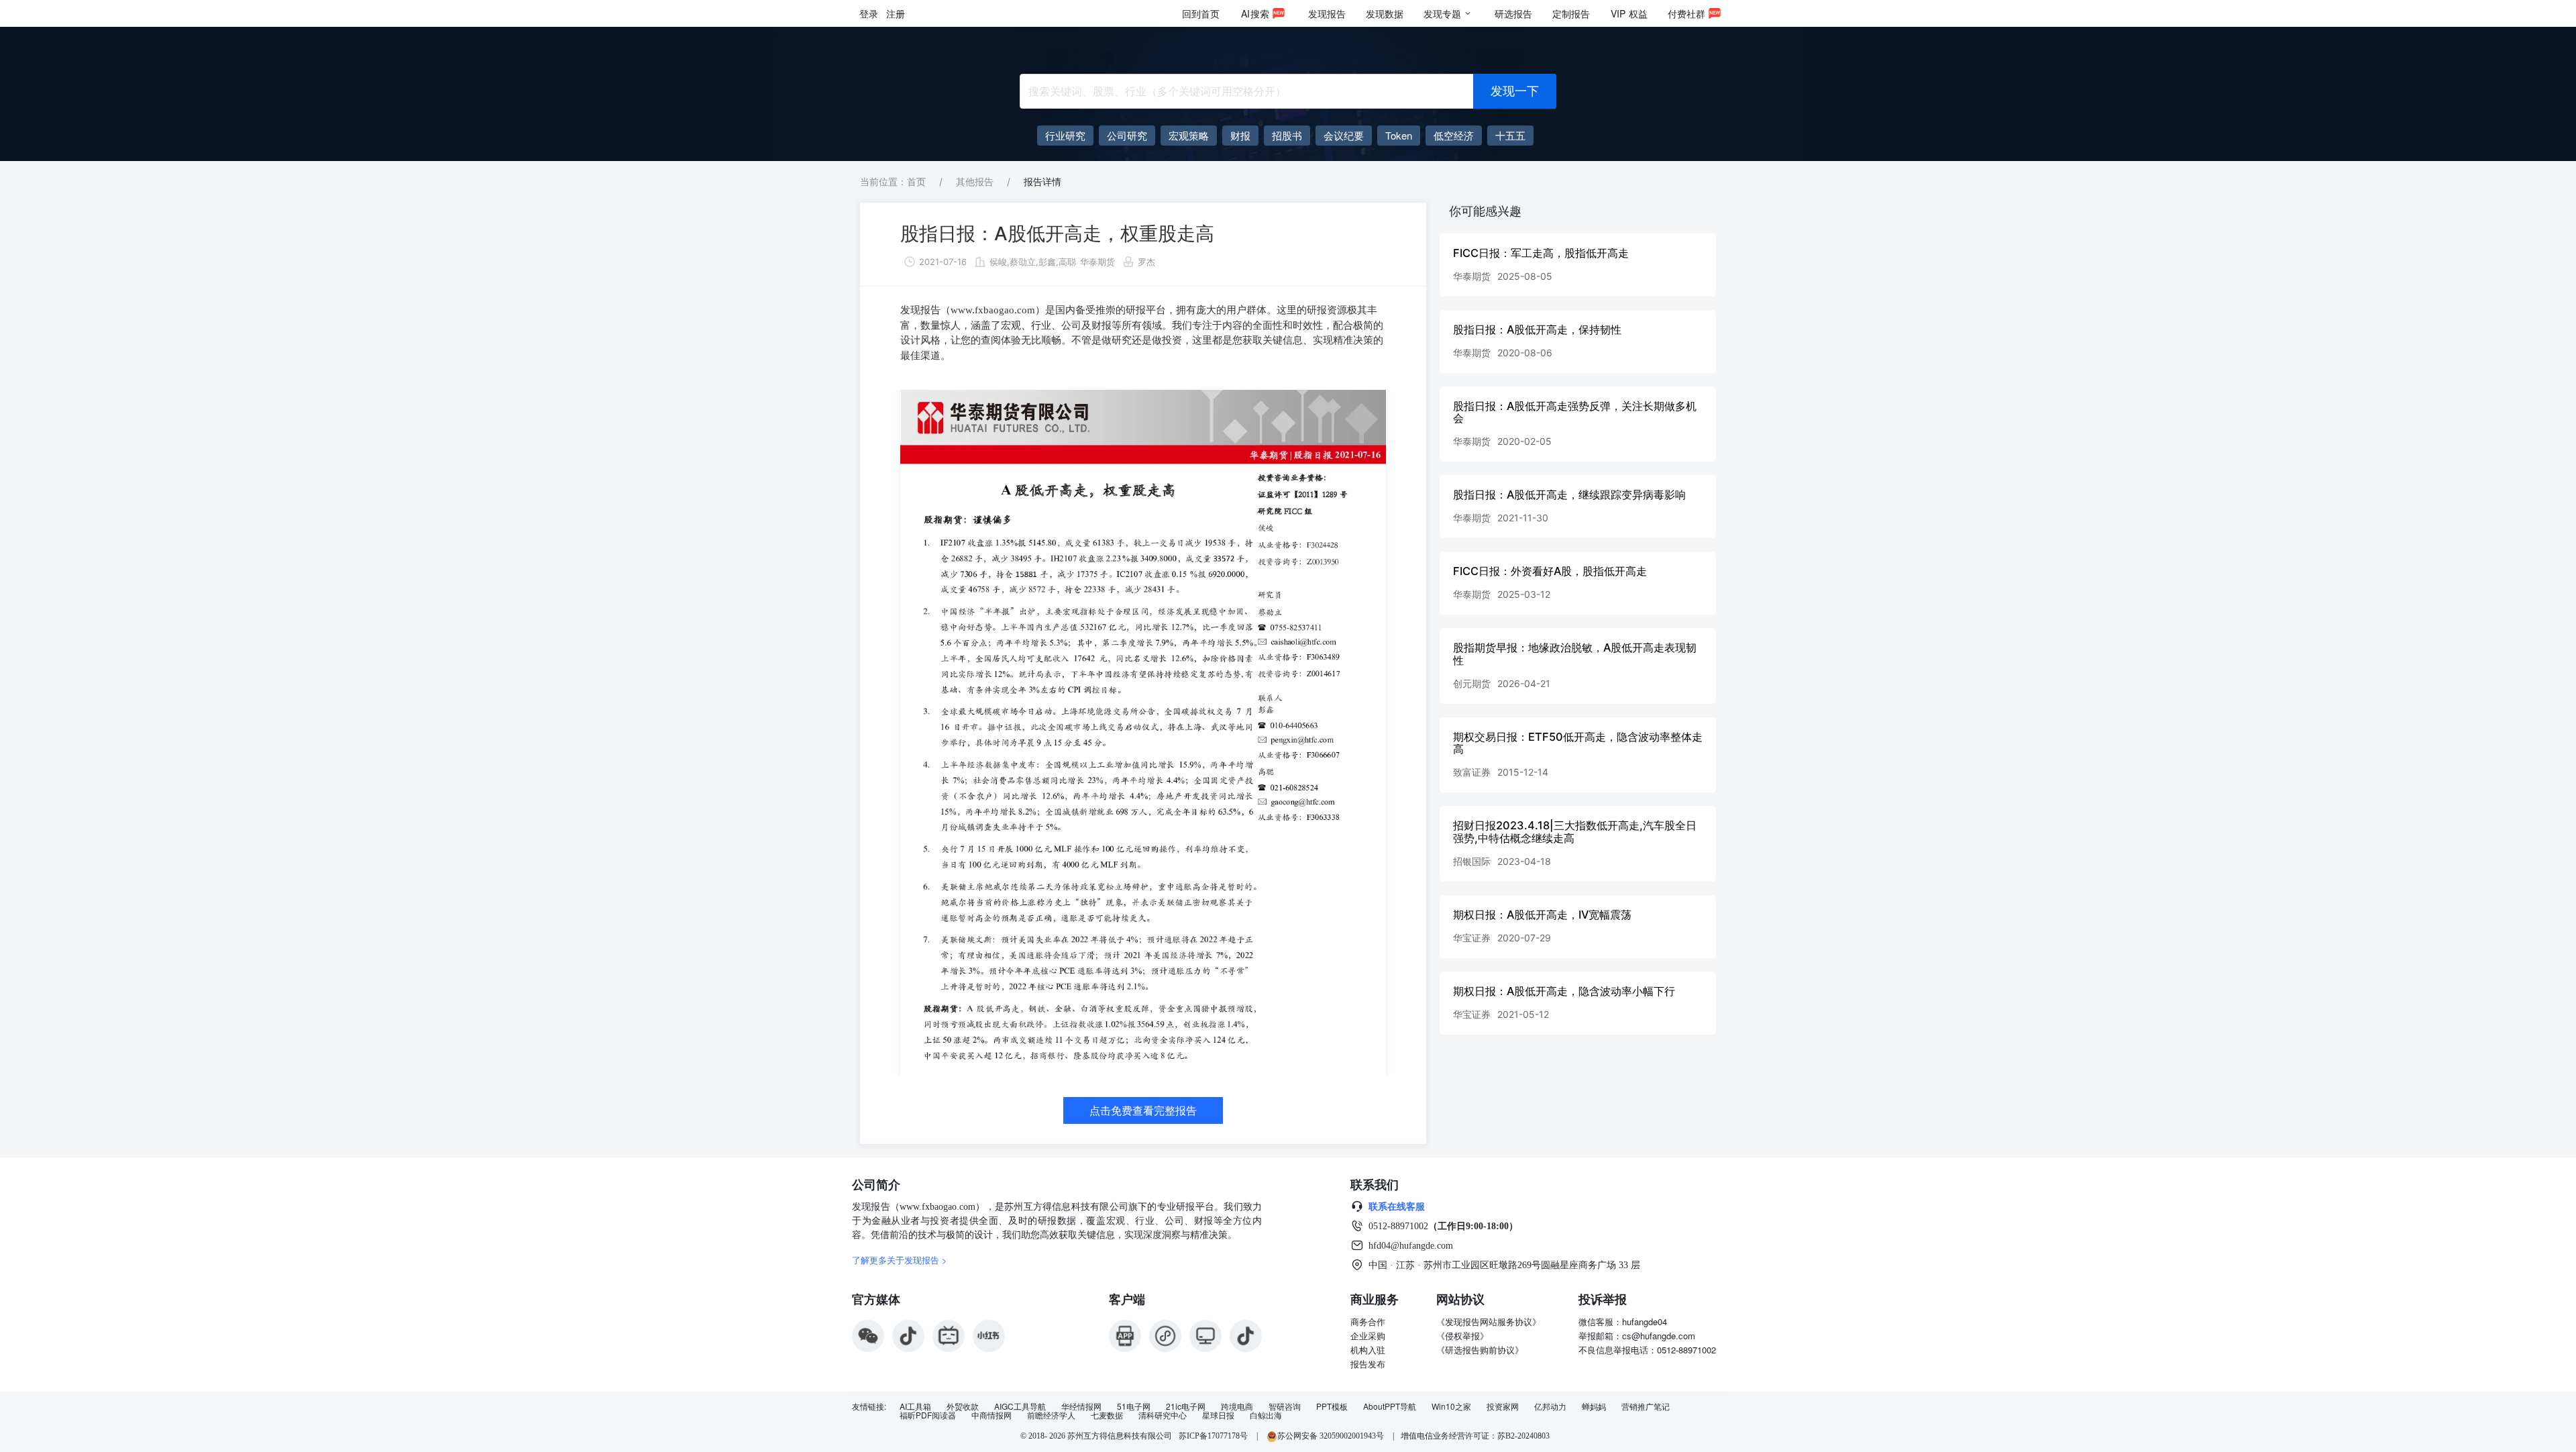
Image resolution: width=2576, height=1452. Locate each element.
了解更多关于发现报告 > (900, 1260)
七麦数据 (1107, 1415)
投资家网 (1503, 1406)
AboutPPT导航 (1390, 1406)
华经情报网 (1081, 1406)
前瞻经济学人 (1051, 1415)
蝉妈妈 (1594, 1406)
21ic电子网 (1186, 1406)
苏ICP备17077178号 (1213, 1436)
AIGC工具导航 (1020, 1406)
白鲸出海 (1266, 1415)
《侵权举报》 (1462, 1336)
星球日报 (1218, 1415)
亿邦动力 (1550, 1406)
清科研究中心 (1163, 1415)
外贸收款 (963, 1406)
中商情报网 (991, 1415)
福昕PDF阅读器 (928, 1415)
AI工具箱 (915, 1406)
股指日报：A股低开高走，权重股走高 (1057, 234)
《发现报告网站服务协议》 (1489, 1321)
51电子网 (1134, 1406)
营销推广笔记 (1646, 1406)
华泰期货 (1097, 262)
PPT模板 (1332, 1406)
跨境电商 (1237, 1406)
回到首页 (1201, 13)
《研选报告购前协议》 (1480, 1350)
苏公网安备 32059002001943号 (1332, 1436)
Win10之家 (1451, 1406)
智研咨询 (1285, 1406)
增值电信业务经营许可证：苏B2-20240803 (1475, 1436)
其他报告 (975, 182)
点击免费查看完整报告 (1143, 1110)
